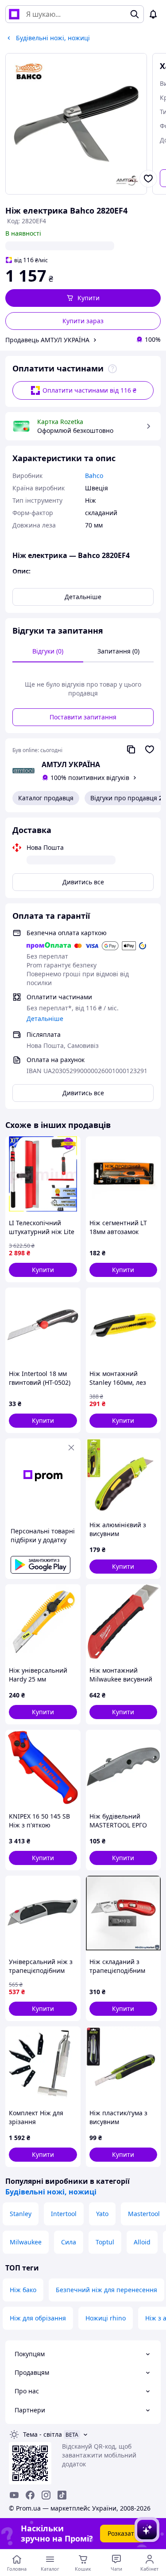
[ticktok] (62, 2495)
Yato (102, 2214)
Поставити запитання (83, 717)
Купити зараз (83, 321)
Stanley (21, 2214)
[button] (83, 298)
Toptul (105, 2242)
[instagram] (46, 2495)
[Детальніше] (112, 369)
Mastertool (144, 2214)
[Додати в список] (148, 179)
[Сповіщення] (153, 14)
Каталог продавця (46, 798)
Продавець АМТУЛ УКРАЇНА (47, 340)
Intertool (64, 2214)
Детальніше (83, 597)
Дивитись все (83, 882)
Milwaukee (26, 2242)
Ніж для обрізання (38, 2318)
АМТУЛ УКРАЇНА (71, 764)
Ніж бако (23, 2290)
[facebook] (30, 2495)
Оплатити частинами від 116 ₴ (89, 390)
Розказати (123, 2533)
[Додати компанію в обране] (150, 749)
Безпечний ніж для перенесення (106, 2290)
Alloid (142, 2242)
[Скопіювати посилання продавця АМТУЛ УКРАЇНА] (131, 749)
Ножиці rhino (106, 2318)
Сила (69, 2242)
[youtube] (14, 2495)
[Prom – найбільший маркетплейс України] (14, 14)
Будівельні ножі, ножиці (51, 2192)
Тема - (42, 2434)
